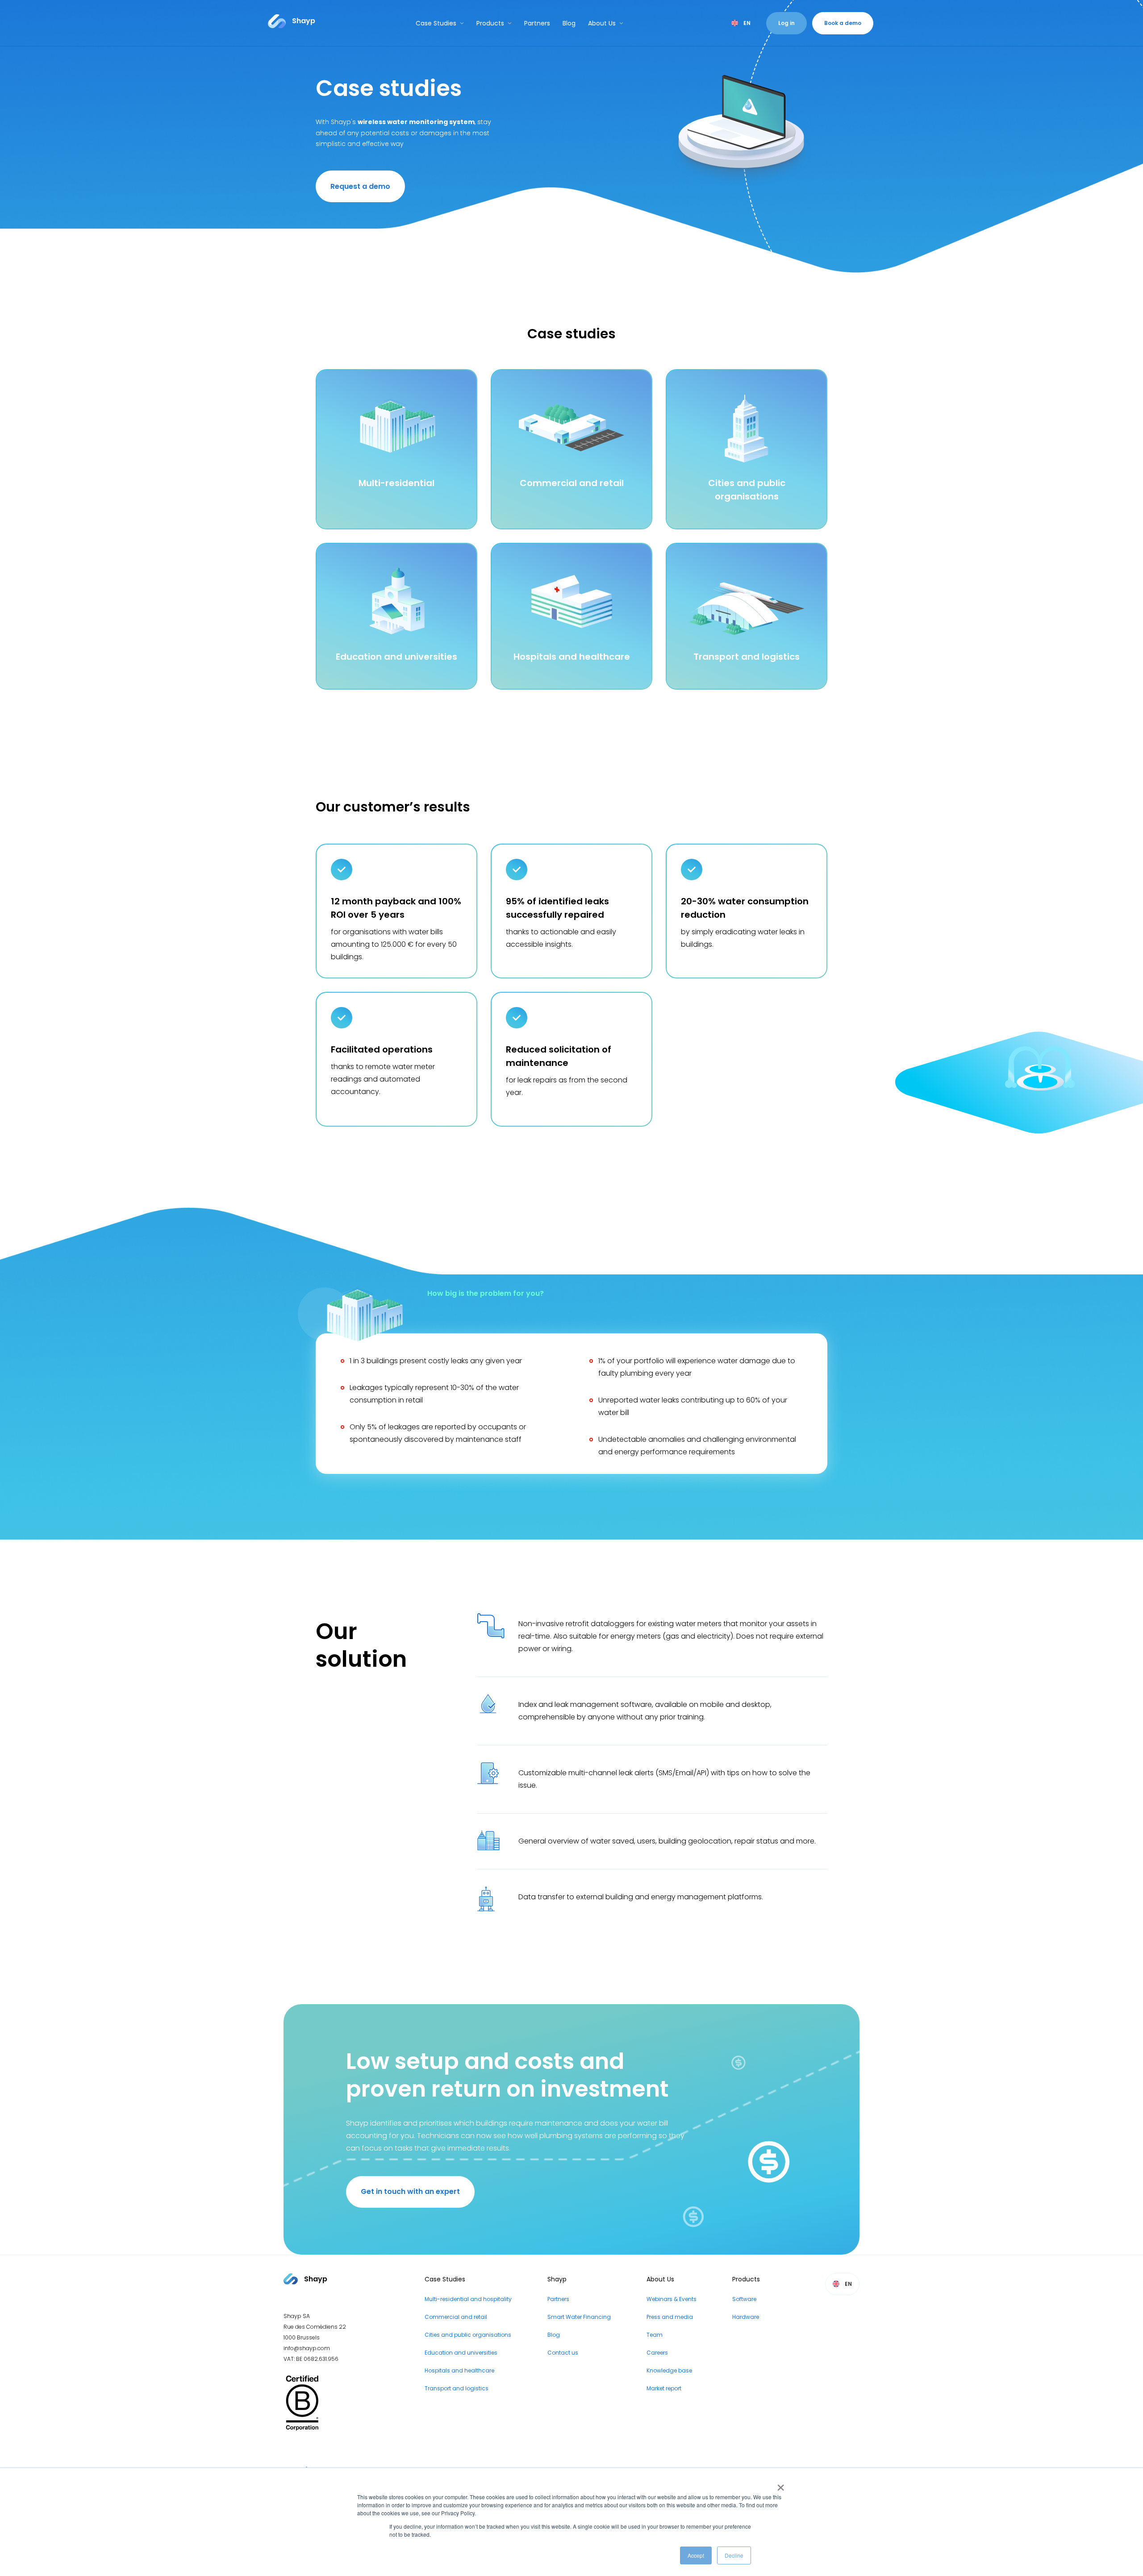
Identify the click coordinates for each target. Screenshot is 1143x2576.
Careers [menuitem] (657, 2353)
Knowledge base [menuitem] (669, 2370)
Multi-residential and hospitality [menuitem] (468, 2299)
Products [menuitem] (746, 2279)
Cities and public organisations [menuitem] (468, 2335)
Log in (786, 23)
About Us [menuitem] (660, 2279)
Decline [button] (734, 2555)
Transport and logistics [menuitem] (457, 2388)
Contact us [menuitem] (563, 2353)
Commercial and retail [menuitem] (456, 2317)
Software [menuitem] (744, 2299)
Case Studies (436, 23)
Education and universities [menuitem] (461, 2353)
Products (490, 23)
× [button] (779, 2484)
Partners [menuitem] (558, 2299)
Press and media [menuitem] (670, 2317)
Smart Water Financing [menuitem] (579, 2317)
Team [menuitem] (655, 2335)
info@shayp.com (307, 2348)
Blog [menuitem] (554, 2335)
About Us (602, 23)
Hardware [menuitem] (746, 2317)
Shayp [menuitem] (557, 2279)
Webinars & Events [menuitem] (672, 2299)
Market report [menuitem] (664, 2388)
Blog (569, 23)
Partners (537, 23)
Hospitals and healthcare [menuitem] (459, 2370)
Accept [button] (696, 2555)
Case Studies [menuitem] (445, 2279)
